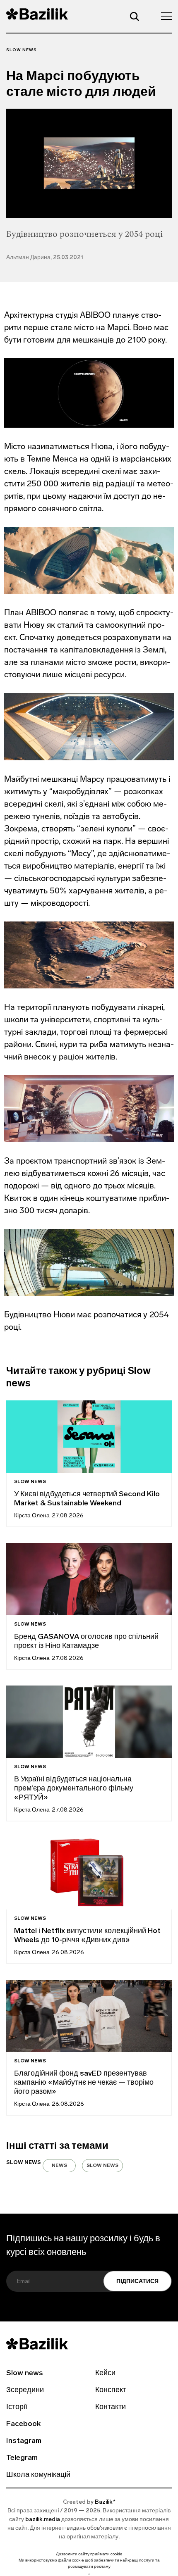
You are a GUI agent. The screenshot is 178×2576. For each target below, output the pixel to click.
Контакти (111, 2407)
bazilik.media (43, 2520)
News (59, 2166)
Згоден (89, 2574)
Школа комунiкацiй (38, 2475)
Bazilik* (105, 2502)
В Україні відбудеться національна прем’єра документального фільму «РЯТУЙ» (74, 1789)
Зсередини (25, 2390)
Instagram (24, 2441)
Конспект (111, 2390)
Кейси (105, 2374)
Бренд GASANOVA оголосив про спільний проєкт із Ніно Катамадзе (86, 1642)
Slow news (22, 50)
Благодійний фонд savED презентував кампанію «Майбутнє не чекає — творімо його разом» (84, 2083)
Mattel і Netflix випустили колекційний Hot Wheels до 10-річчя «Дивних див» (87, 1936)
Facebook (23, 2424)
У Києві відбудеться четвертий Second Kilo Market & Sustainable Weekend (87, 1499)
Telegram (22, 2458)
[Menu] (164, 16)
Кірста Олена (32, 1516)
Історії (17, 2407)
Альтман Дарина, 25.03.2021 (45, 258)
